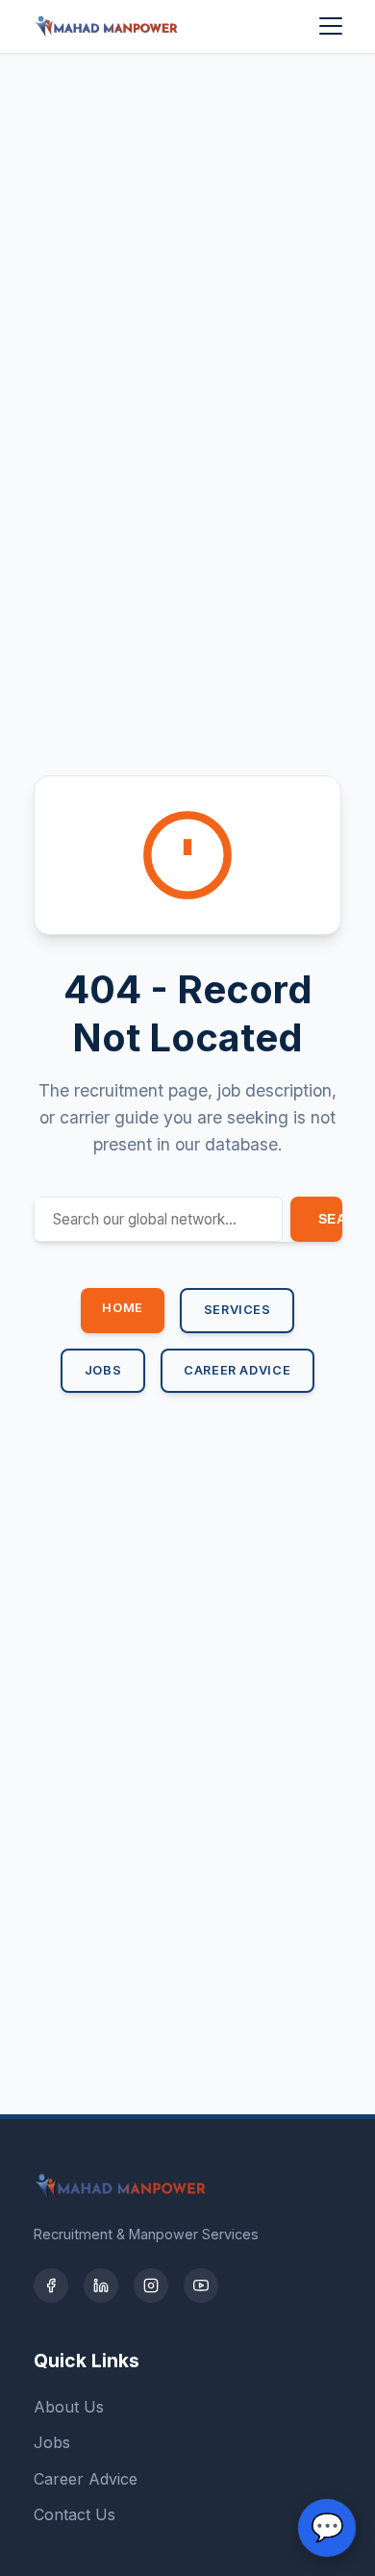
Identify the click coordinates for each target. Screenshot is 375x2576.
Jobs (103, 1370)
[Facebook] (51, 2286)
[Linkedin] (101, 2286)
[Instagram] (151, 2286)
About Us (69, 2407)
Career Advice (237, 1370)
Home (123, 1308)
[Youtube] (201, 2286)
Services (237, 1310)
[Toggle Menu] (331, 26)
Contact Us (75, 2514)
